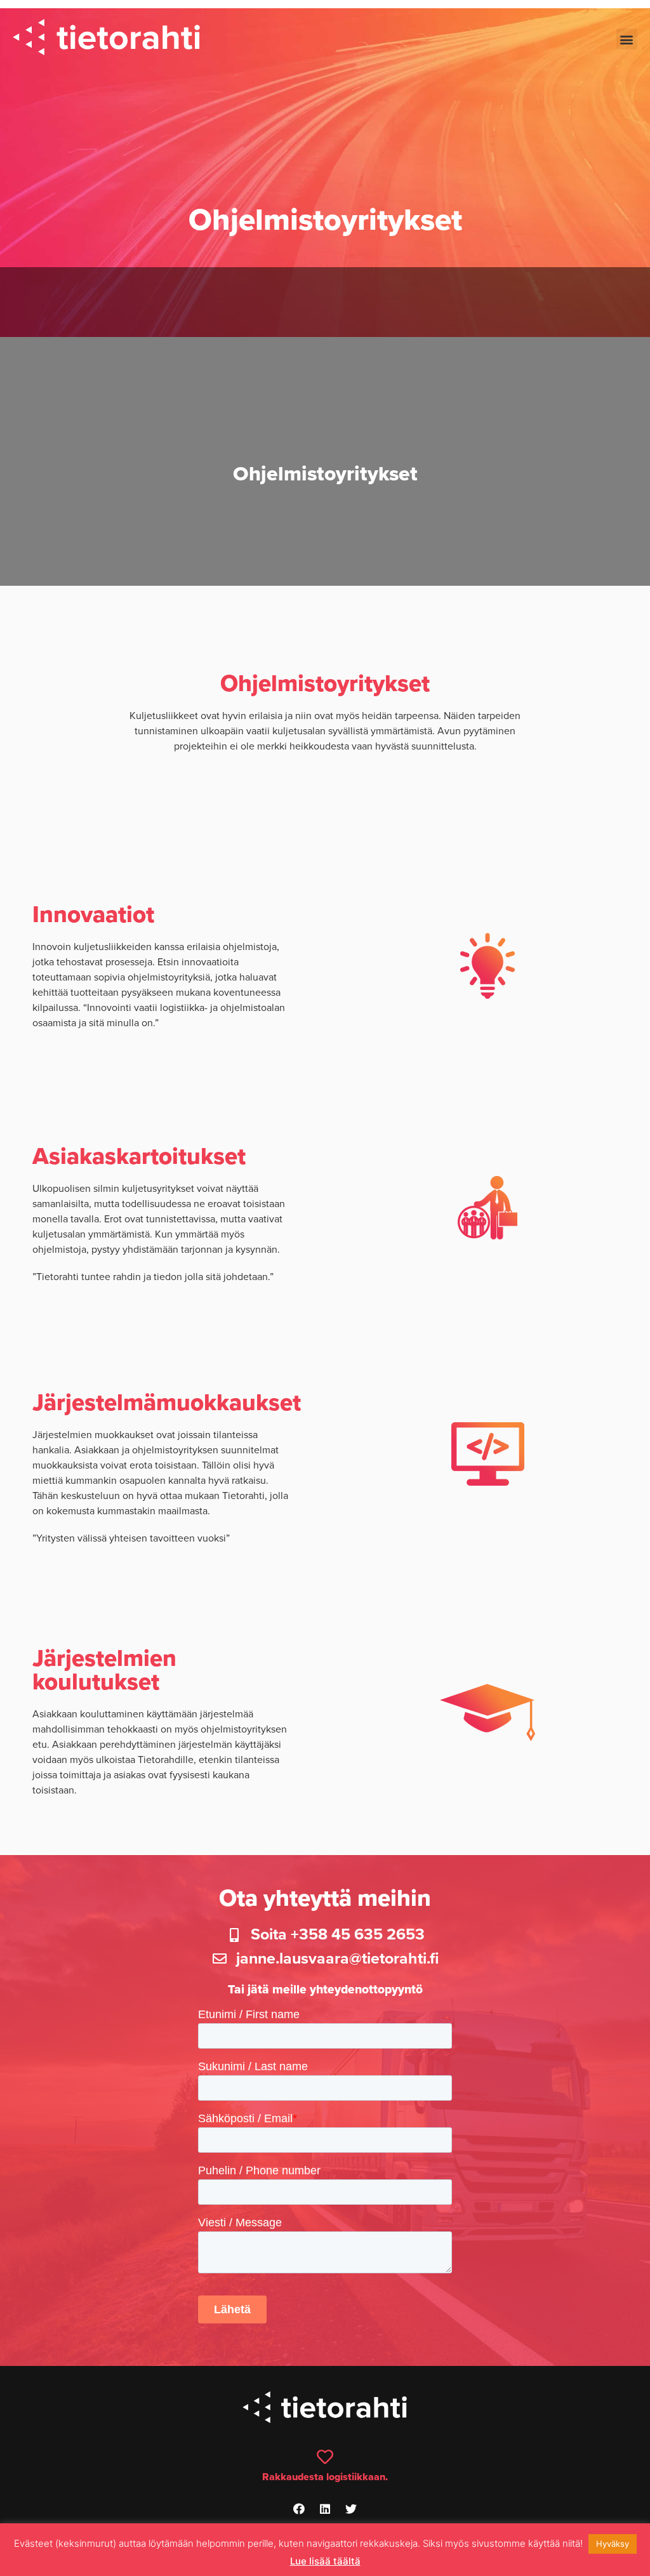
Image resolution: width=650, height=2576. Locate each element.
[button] (627, 39)
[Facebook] (299, 2509)
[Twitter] (351, 2509)
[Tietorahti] (106, 39)
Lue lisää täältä (325, 2561)
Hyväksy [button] (613, 2544)
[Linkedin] (325, 2509)
